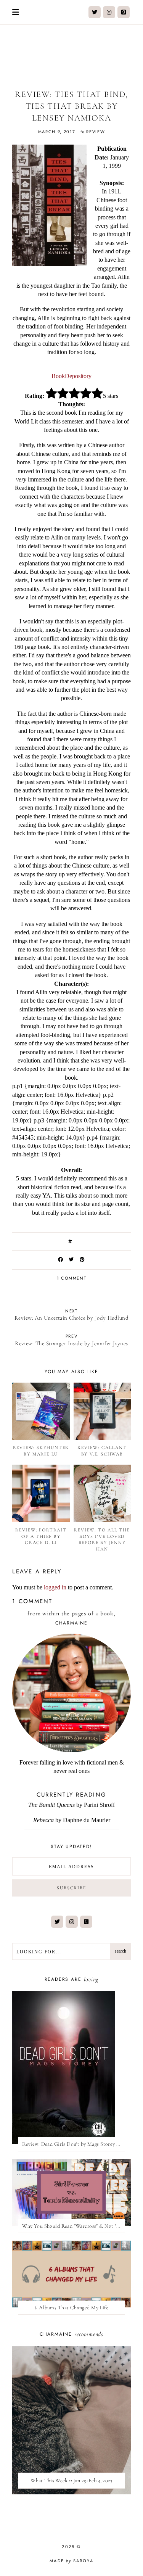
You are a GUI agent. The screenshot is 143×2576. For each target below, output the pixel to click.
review (96, 132)
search (121, 1951)
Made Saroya (71, 2561)
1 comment (72, 1278)
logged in (55, 1587)
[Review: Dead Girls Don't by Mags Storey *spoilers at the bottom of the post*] (71, 2067)
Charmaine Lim (71, 53)
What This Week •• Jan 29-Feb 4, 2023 (71, 2480)
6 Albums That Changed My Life (71, 2308)
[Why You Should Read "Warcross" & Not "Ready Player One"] (71, 2192)
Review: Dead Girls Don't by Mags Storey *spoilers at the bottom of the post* (74, 2144)
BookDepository (71, 376)
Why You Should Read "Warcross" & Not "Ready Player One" (74, 2226)
